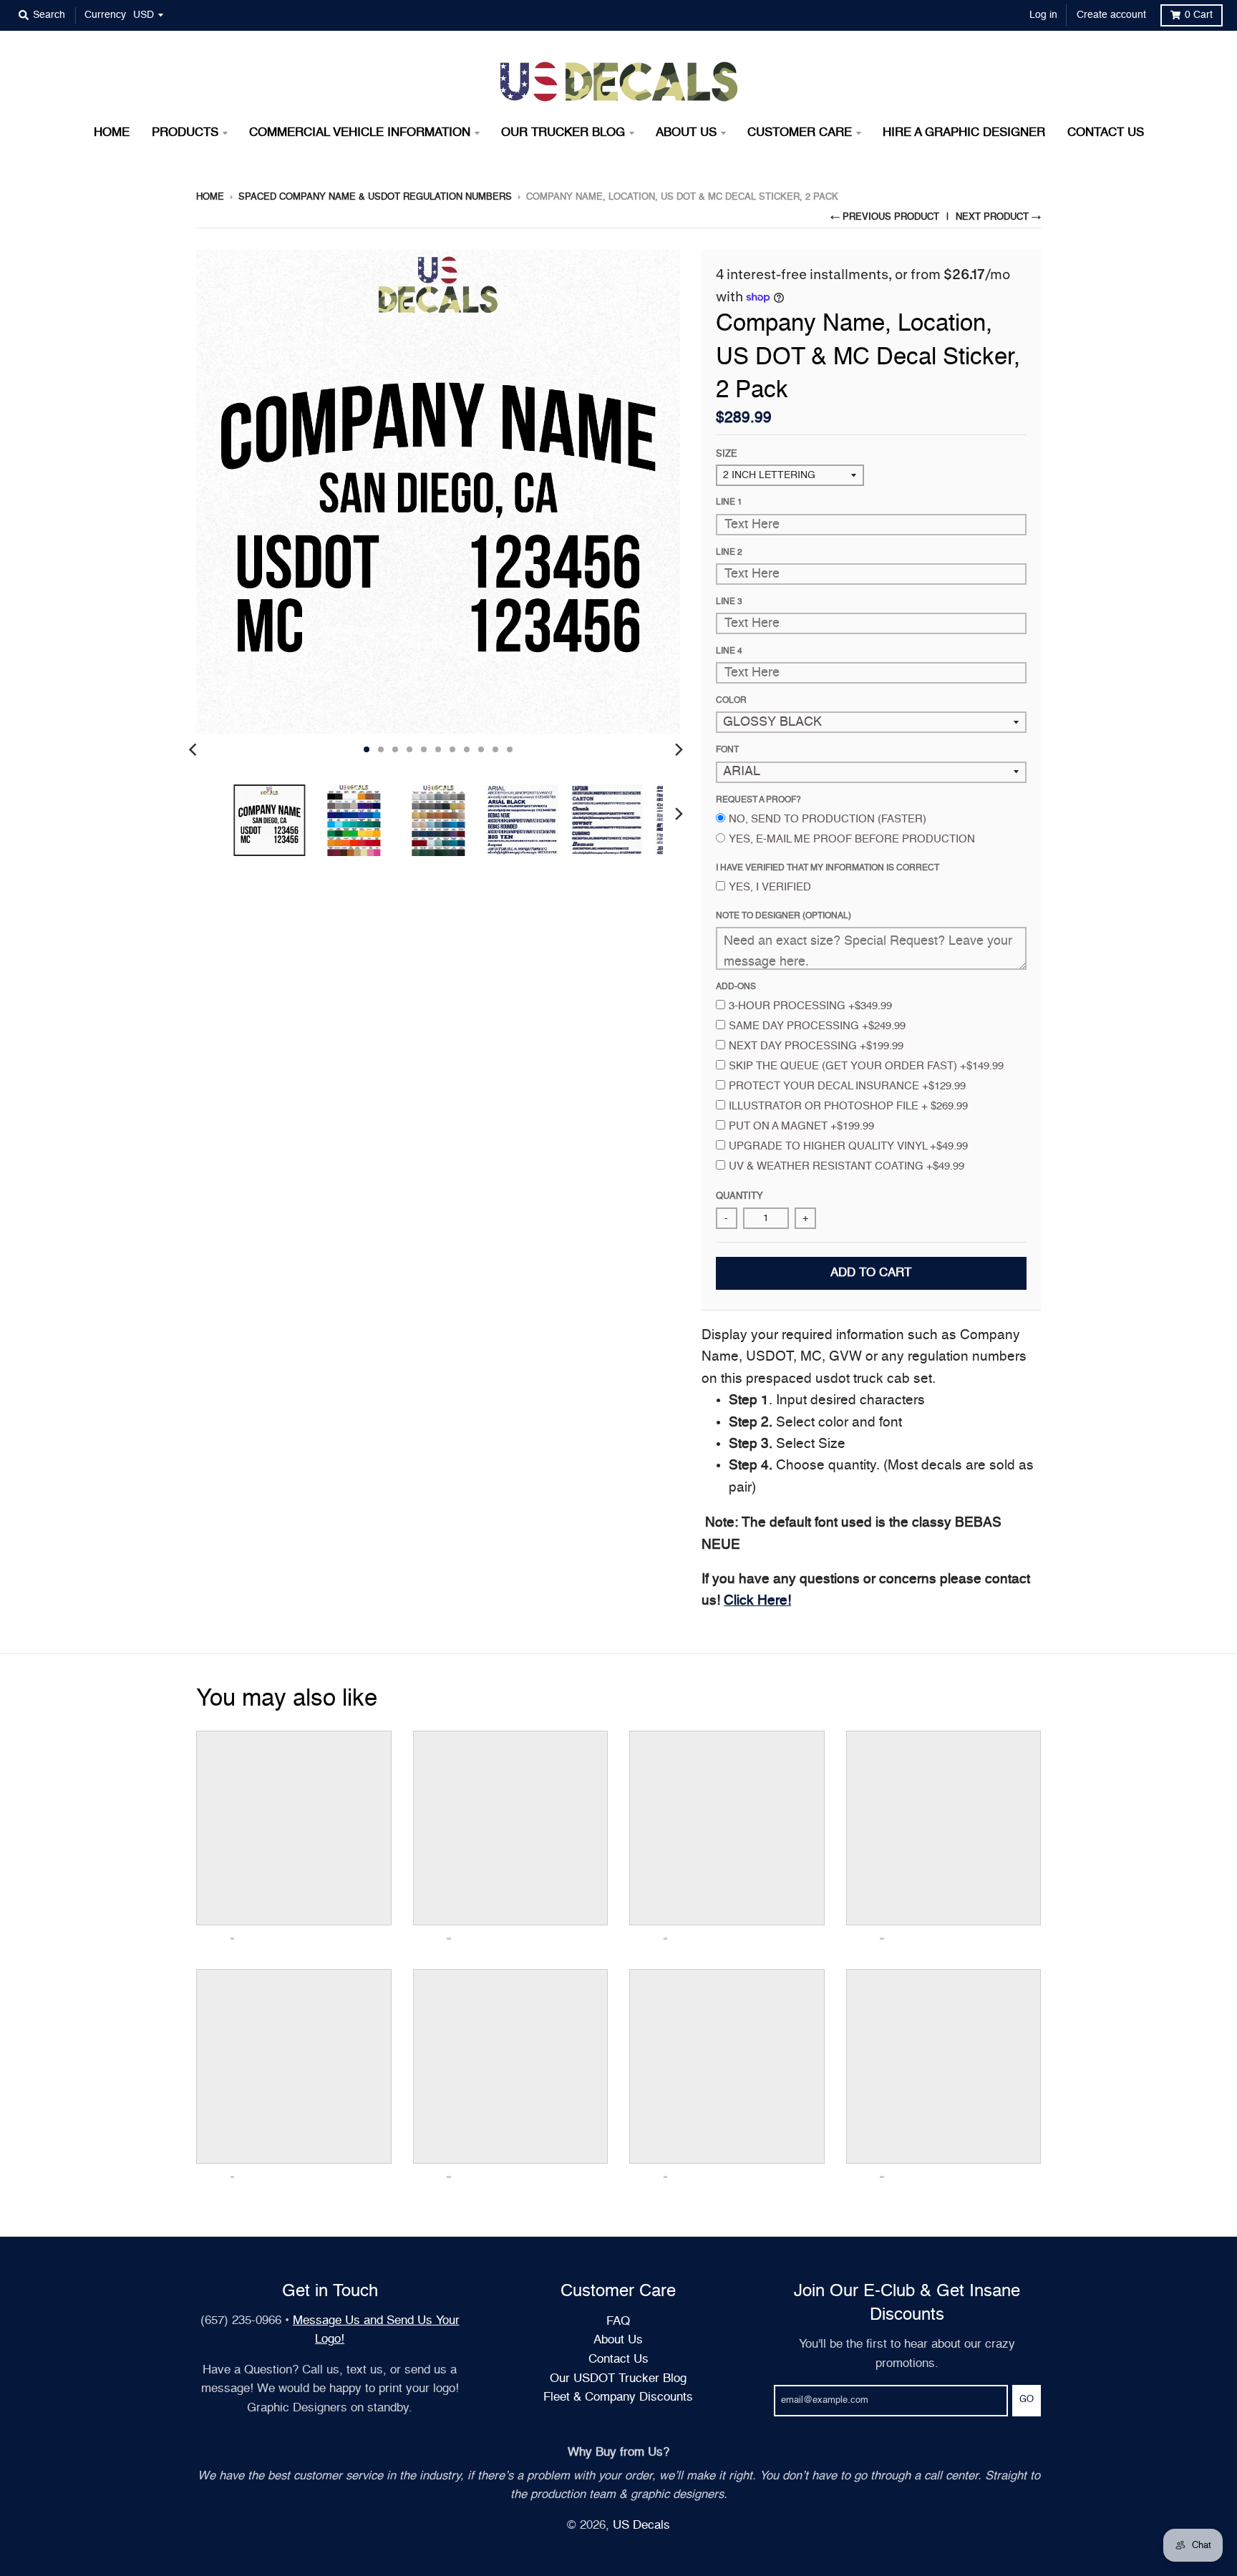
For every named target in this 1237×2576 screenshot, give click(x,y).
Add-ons (736, 987)
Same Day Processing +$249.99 (817, 1026)
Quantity (739, 1196)
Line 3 (729, 602)
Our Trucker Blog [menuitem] (563, 133)
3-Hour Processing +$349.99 (810, 1006)
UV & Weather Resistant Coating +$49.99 (847, 1166)
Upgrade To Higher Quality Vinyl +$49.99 (848, 1146)
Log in (1043, 15)
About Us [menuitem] (686, 133)
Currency (105, 15)
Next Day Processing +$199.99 (816, 1046)
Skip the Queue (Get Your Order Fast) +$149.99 (866, 1066)
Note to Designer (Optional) (784, 916)
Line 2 (729, 553)
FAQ (618, 2322)
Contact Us (618, 2359)
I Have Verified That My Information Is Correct (828, 868)
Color (731, 701)
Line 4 (729, 651)
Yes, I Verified (770, 887)
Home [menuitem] (112, 133)
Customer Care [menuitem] (800, 133)
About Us (618, 2340)
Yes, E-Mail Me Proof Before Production (852, 839)
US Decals (641, 2526)
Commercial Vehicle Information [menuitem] (360, 133)
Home (210, 197)
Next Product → (998, 217)
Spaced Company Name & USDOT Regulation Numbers (375, 197)
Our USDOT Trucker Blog (618, 2379)
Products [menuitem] (185, 133)
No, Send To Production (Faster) (828, 819)
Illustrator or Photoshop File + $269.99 (848, 1106)
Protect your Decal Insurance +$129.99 (847, 1086)
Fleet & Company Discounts (618, 2397)
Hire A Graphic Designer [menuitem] (964, 133)
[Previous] (195, 749)
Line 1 (729, 502)
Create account (1111, 15)
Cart (1199, 15)
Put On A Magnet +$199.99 (801, 1126)
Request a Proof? (758, 800)
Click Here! (757, 1601)
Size (727, 454)
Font (727, 750)
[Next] (679, 749)
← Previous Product (885, 217)
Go (1027, 2400)
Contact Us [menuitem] (1106, 133)
